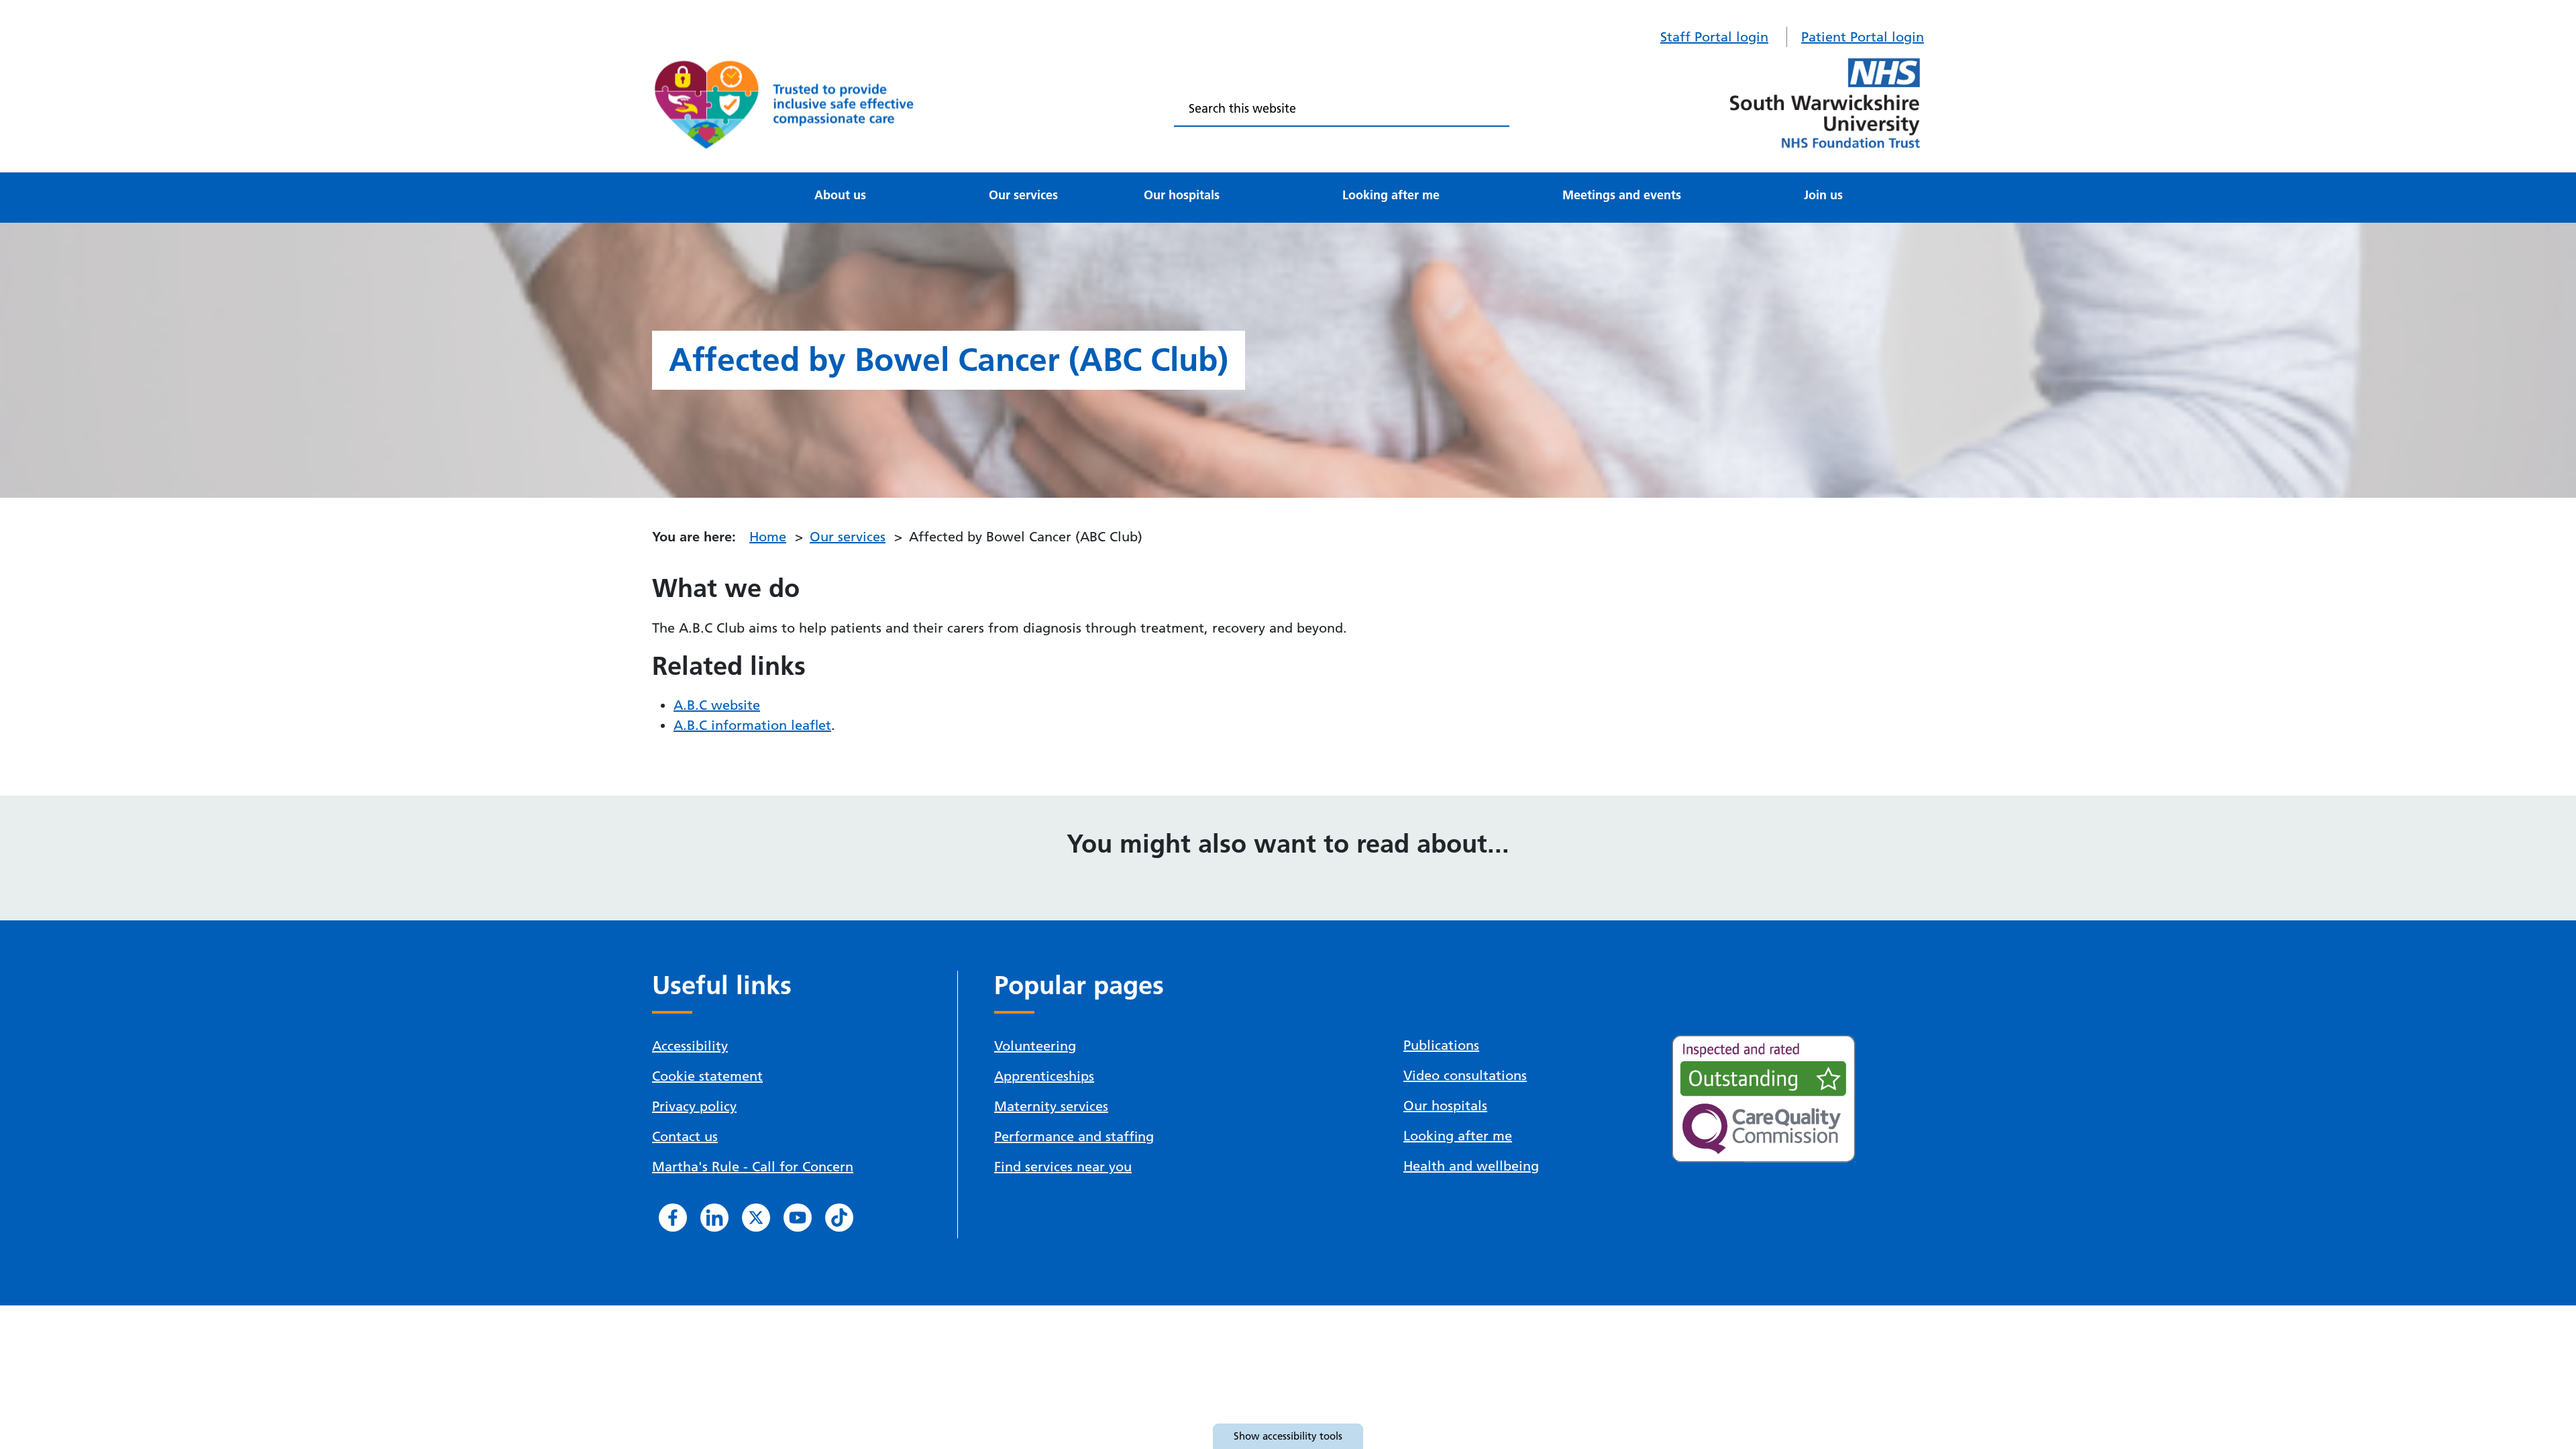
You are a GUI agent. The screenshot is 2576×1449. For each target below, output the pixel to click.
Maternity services (1051, 1106)
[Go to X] (756, 1218)
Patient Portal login (1863, 37)
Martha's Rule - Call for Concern (753, 1167)
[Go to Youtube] (798, 1218)
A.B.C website (717, 705)
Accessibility (690, 1046)
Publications (1441, 1045)
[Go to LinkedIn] (714, 1218)
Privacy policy (694, 1106)
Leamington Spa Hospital (758, 178)
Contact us (685, 1136)
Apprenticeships (1044, 1076)
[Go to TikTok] (839, 1218)
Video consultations (1465, 1075)
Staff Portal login (1714, 37)
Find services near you (1063, 1167)
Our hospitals (1182, 195)
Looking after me (1391, 195)
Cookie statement (707, 1076)
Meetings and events (1622, 195)
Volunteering (1035, 1046)
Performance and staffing (1074, 1136)
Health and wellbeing (1471, 1166)
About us (840, 195)
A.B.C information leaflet (752, 725)
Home (768, 537)
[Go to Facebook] (673, 1218)
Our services (1023, 195)
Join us (1823, 195)
